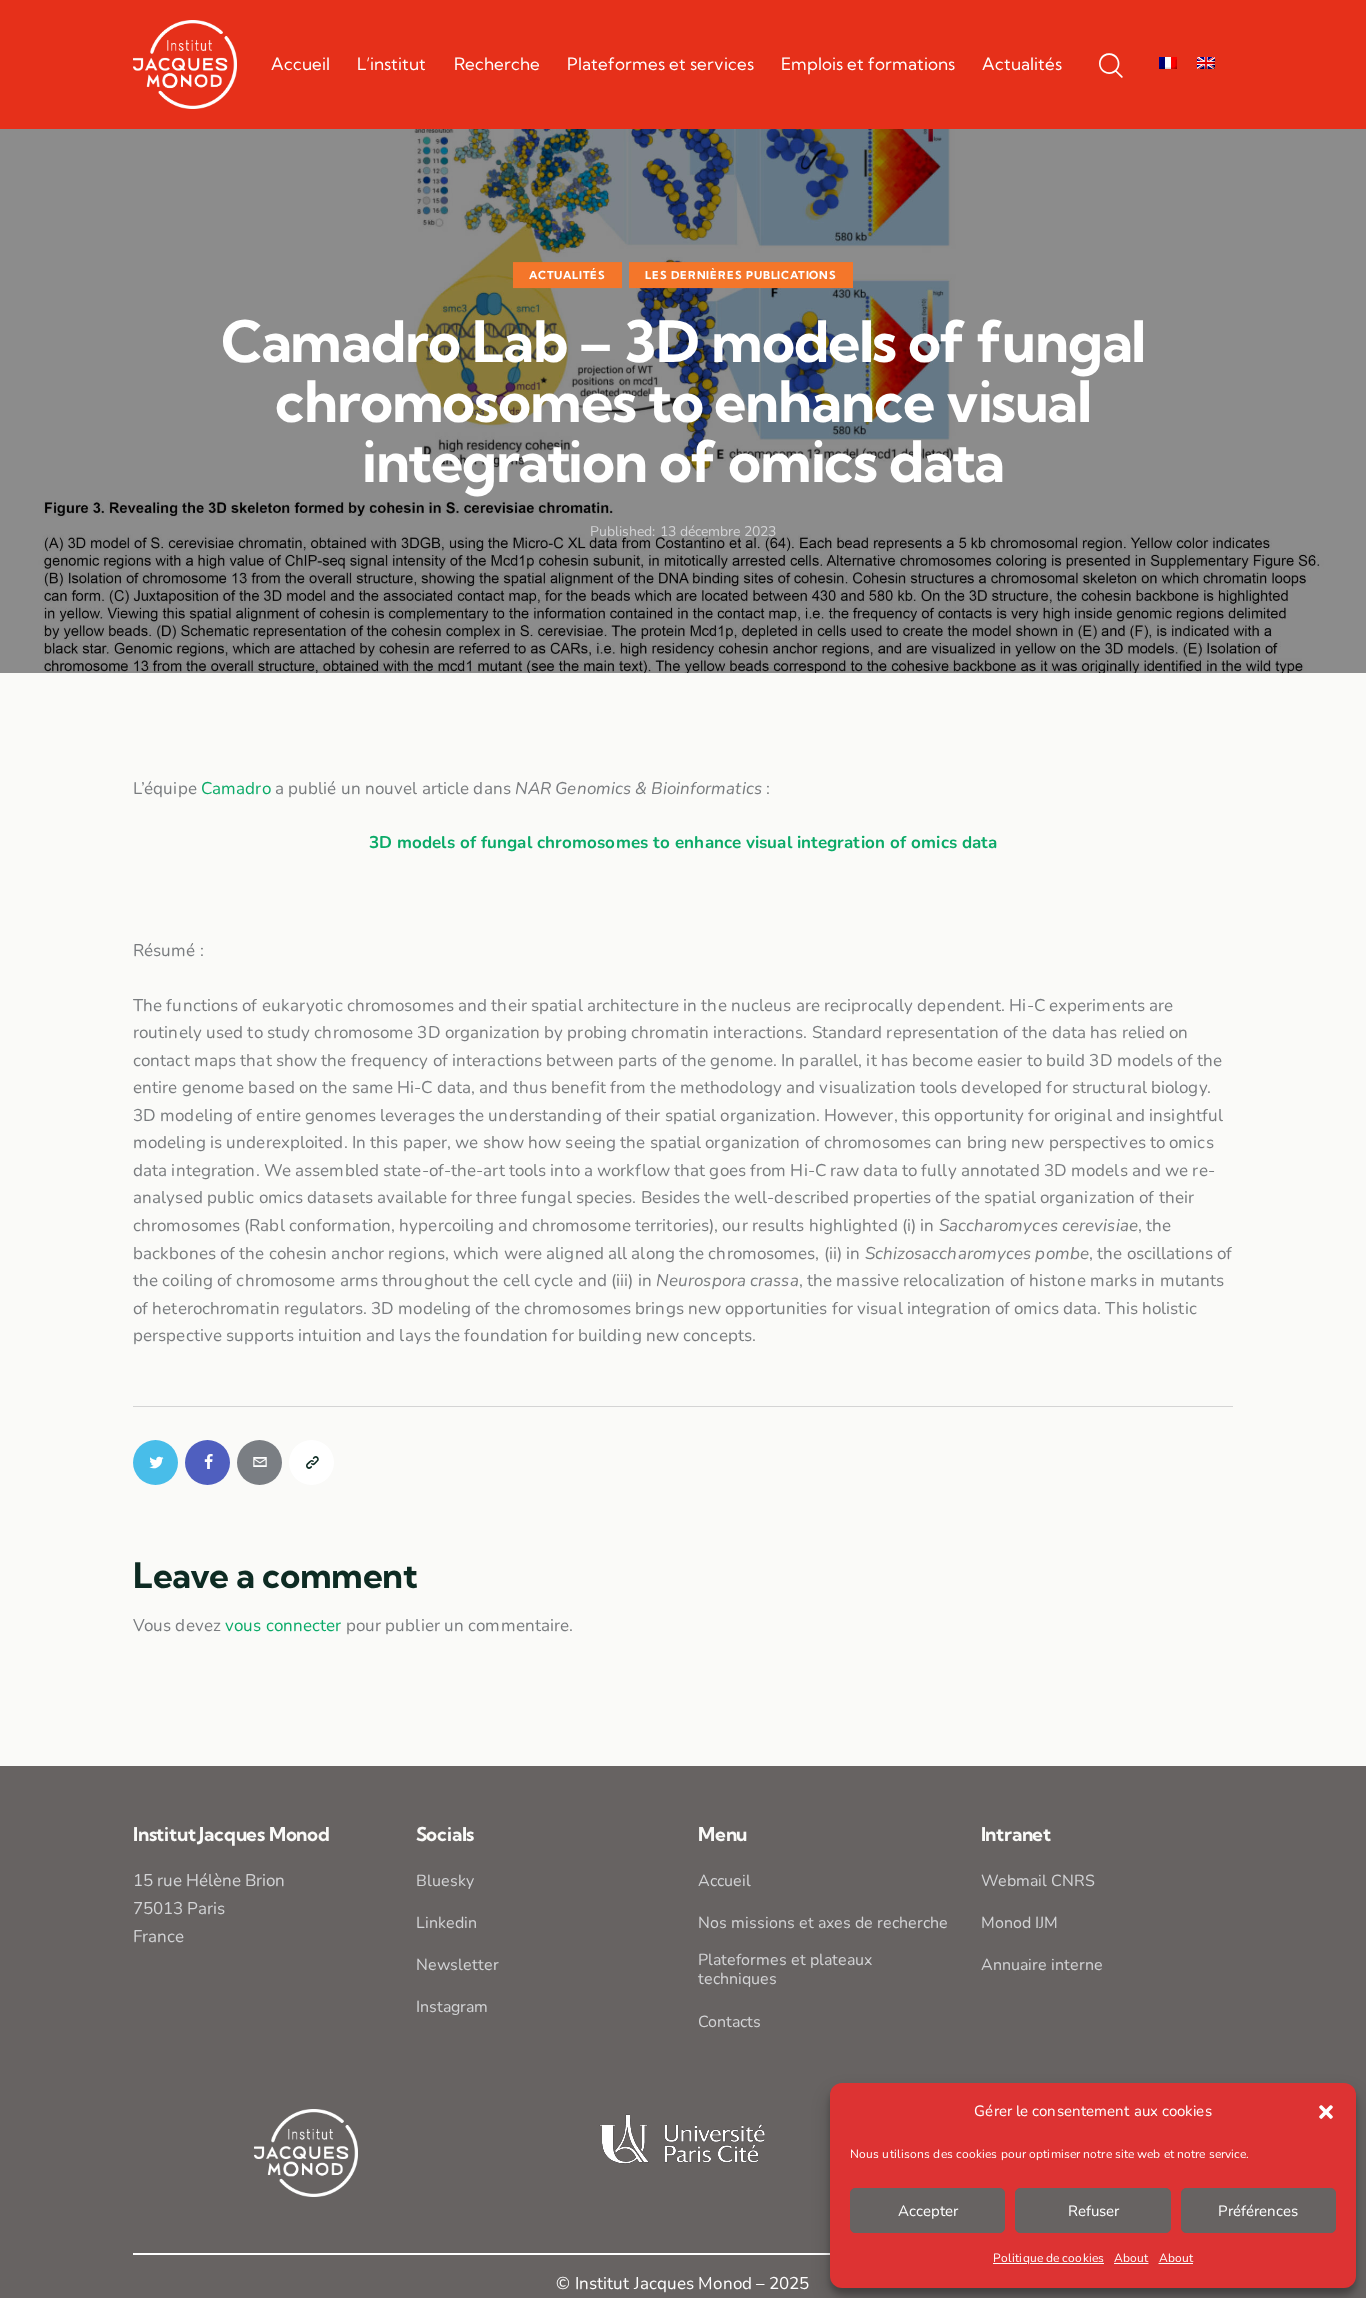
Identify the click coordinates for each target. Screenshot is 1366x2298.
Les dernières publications (741, 275)
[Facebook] (207, 1462)
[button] (1326, 2112)
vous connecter (283, 1625)
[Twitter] (155, 1462)
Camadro (236, 788)
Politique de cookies (1048, 2258)
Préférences (1258, 2211)
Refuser (1093, 2211)
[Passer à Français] (1168, 64)
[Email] (259, 1462)
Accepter (928, 2211)
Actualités (567, 275)
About (1131, 2258)
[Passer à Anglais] (1206, 64)
